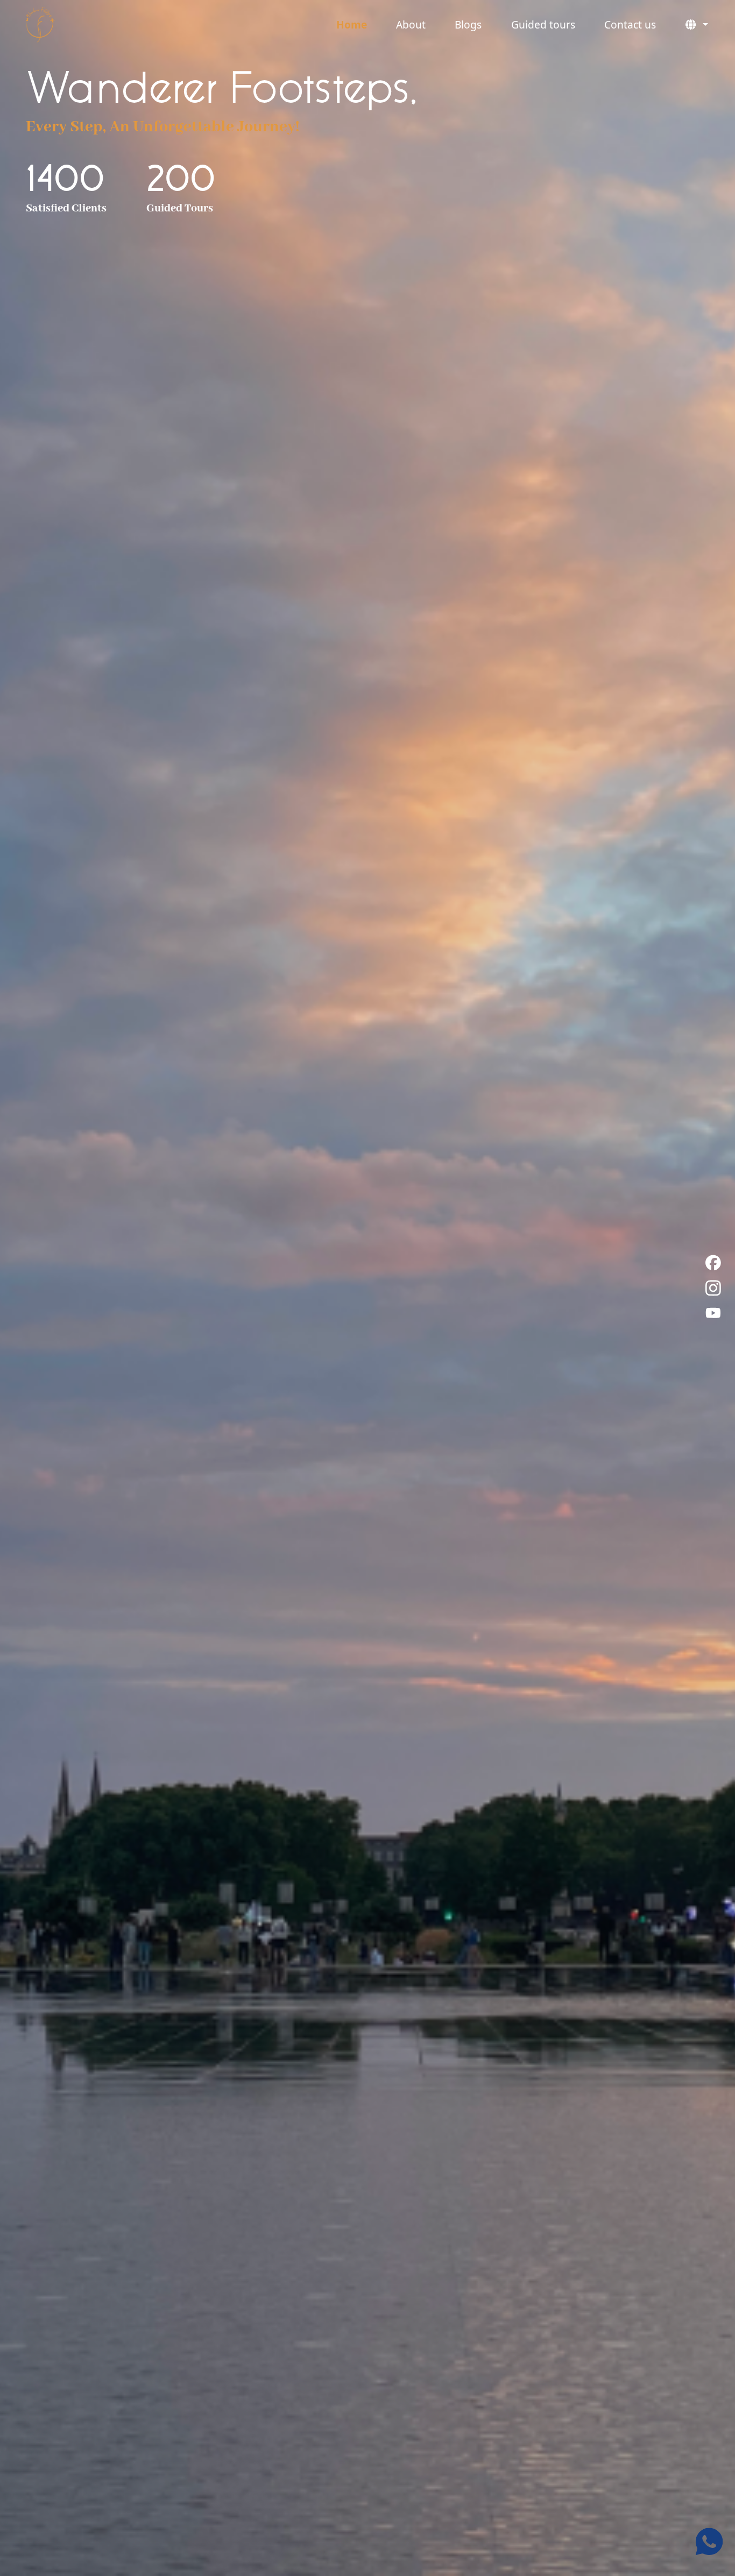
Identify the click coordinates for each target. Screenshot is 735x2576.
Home (352, 24)
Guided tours (543, 24)
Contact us (630, 24)
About (411, 24)
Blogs (468, 24)
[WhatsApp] (709, 2542)
